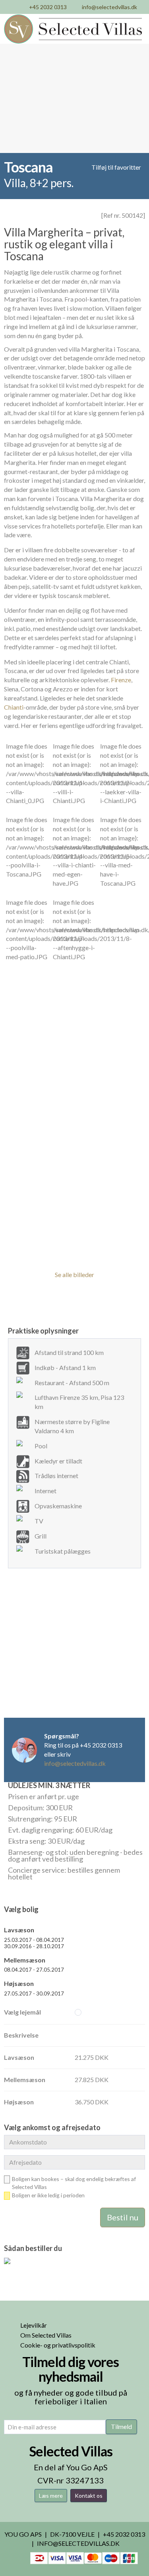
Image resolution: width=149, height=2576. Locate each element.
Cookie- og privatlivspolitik (58, 2345)
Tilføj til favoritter (116, 167)
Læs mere (51, 2496)
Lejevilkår (34, 2325)
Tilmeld (121, 2426)
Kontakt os (89, 2496)
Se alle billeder (74, 1274)
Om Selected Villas (46, 2335)
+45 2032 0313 (48, 7)
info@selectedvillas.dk (109, 7)
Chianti (14, 707)
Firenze (121, 680)
